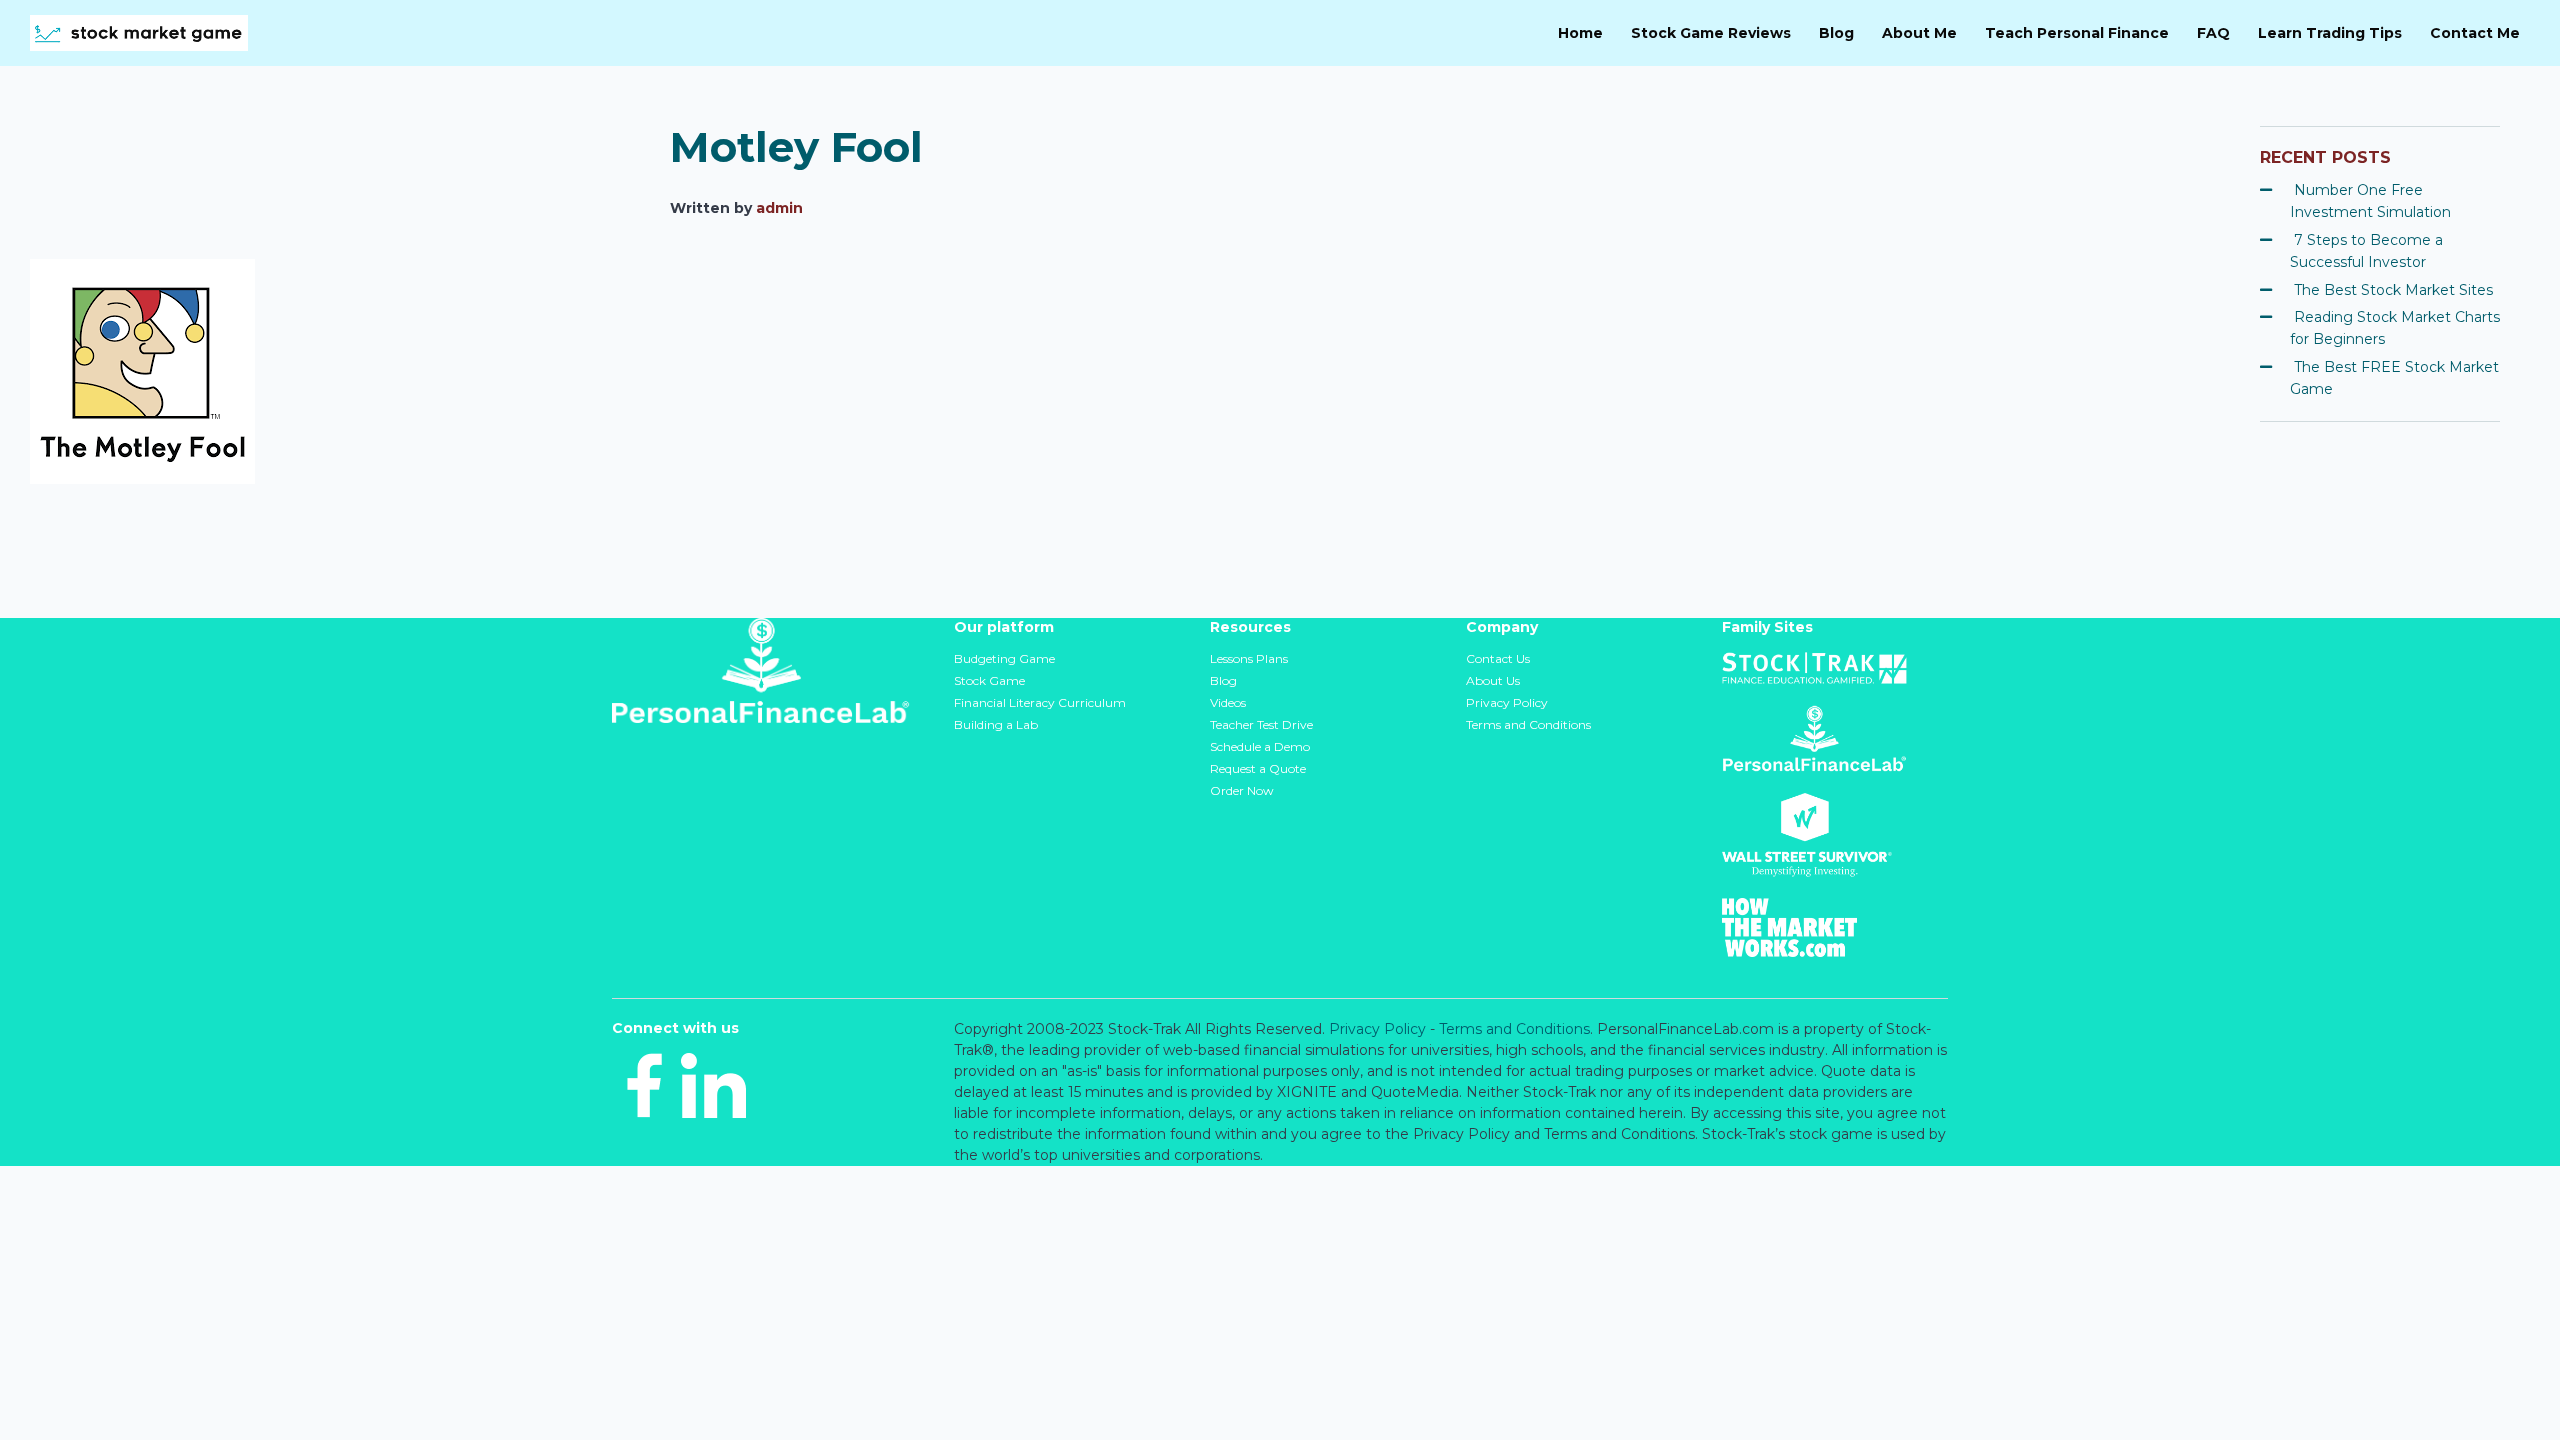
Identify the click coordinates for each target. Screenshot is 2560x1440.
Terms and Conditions (1528, 724)
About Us (1493, 680)
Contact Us (1498, 658)
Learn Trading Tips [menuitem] (2330, 33)
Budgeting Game (1004, 658)
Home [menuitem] (1580, 33)
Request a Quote (1258, 768)
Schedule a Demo (1260, 746)
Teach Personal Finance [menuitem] (2077, 33)
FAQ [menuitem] (2213, 33)
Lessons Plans (1249, 658)
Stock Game (989, 680)
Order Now (1242, 790)
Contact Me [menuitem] (2475, 33)
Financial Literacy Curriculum (1040, 702)
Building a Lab (996, 724)
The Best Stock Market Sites (2393, 290)
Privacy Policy (1507, 702)
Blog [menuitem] (1836, 33)
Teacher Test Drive (1261, 724)
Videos (1228, 702)
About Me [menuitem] (1919, 33)
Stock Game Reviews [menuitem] (1711, 33)
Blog (1223, 680)
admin (779, 208)
